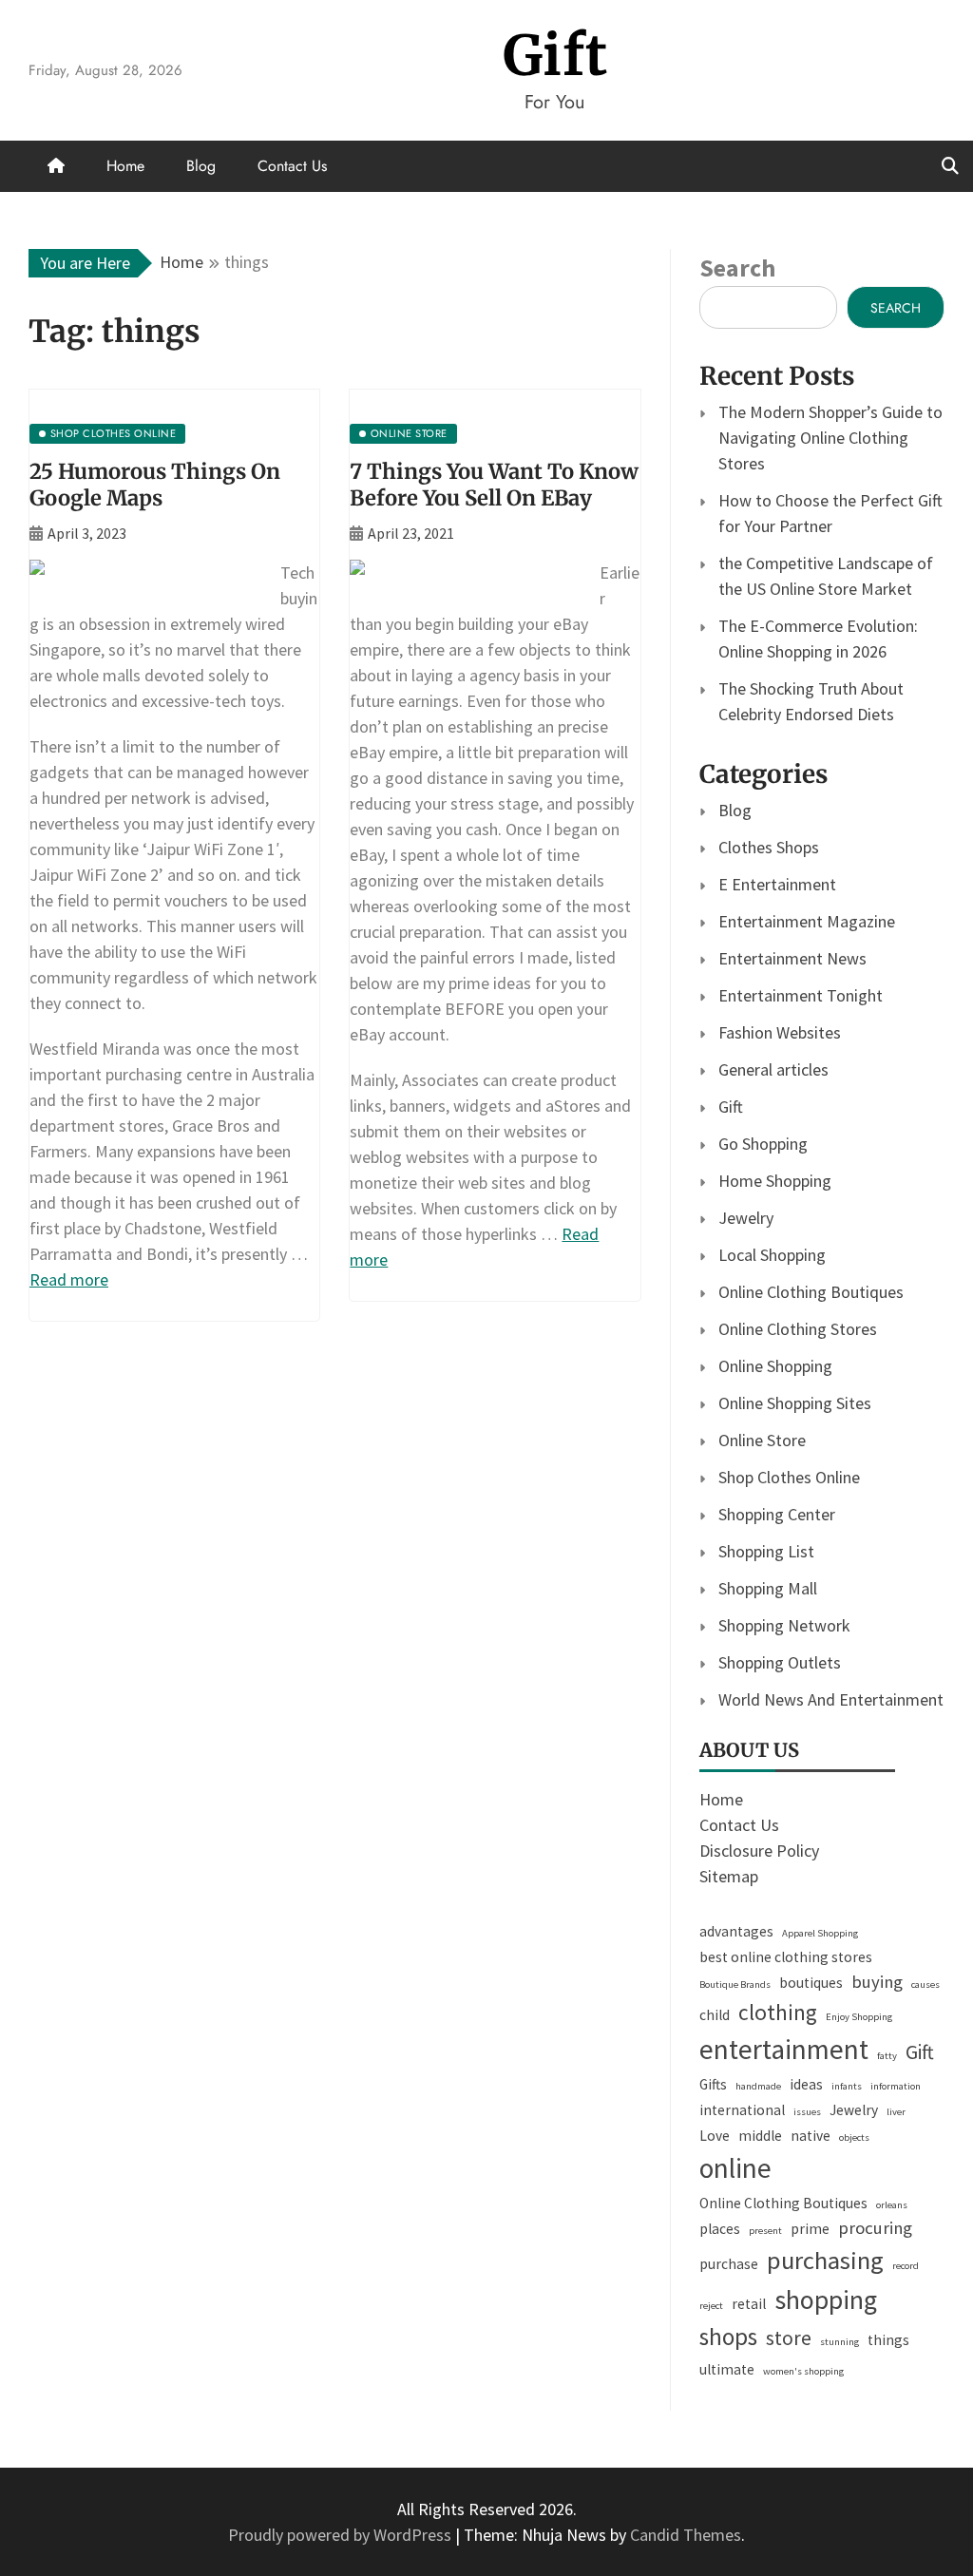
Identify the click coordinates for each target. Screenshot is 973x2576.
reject (711, 2306)
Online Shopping (775, 1366)
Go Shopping (763, 1144)
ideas (806, 2084)
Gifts (713, 2084)
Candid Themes (686, 2535)
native (811, 2136)
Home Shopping (775, 1181)
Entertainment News (792, 958)
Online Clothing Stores (798, 1329)
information (896, 2086)
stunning (839, 2342)
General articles (773, 1069)
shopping (826, 2299)
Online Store (762, 1440)
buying (877, 1982)
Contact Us (292, 166)
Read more (69, 1279)
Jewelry (746, 1218)
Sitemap (729, 1876)
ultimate (727, 2369)
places (720, 2229)
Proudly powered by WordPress (342, 2535)
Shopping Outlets (780, 1662)
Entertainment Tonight (801, 995)
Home (125, 166)
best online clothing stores (786, 1957)
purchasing (825, 2260)
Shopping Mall (768, 1588)
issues (807, 2112)
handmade (758, 2086)
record (906, 2266)
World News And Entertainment (831, 1699)
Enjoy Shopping (859, 2017)
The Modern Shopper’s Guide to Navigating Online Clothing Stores (830, 438)
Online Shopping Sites (795, 1403)
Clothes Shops (769, 847)
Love (715, 2136)
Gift (555, 56)
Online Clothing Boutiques (811, 1292)
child (715, 2015)
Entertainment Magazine (807, 921)
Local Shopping (772, 1255)
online (735, 2168)
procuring (875, 2228)
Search (737, 267)
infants (847, 2086)
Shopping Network (784, 1625)
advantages (736, 1931)
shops (728, 2337)
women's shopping (803, 2371)
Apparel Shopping (820, 1933)
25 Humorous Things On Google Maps (155, 485)
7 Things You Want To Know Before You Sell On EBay (494, 485)
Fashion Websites (780, 1032)
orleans (892, 2205)
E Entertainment (777, 884)
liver (896, 2112)
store (789, 2338)
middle (760, 2136)
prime (810, 2229)
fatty (887, 2056)
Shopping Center (777, 1514)
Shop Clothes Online (789, 1477)
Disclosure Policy (759, 1851)
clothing (778, 2012)
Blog (201, 166)
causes (925, 1984)
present (765, 2231)
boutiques (811, 1983)
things (888, 2340)
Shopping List (766, 1551)
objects (854, 2137)
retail (749, 2304)
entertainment (784, 2049)
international (742, 2110)
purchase (729, 2264)
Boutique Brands (735, 1984)
